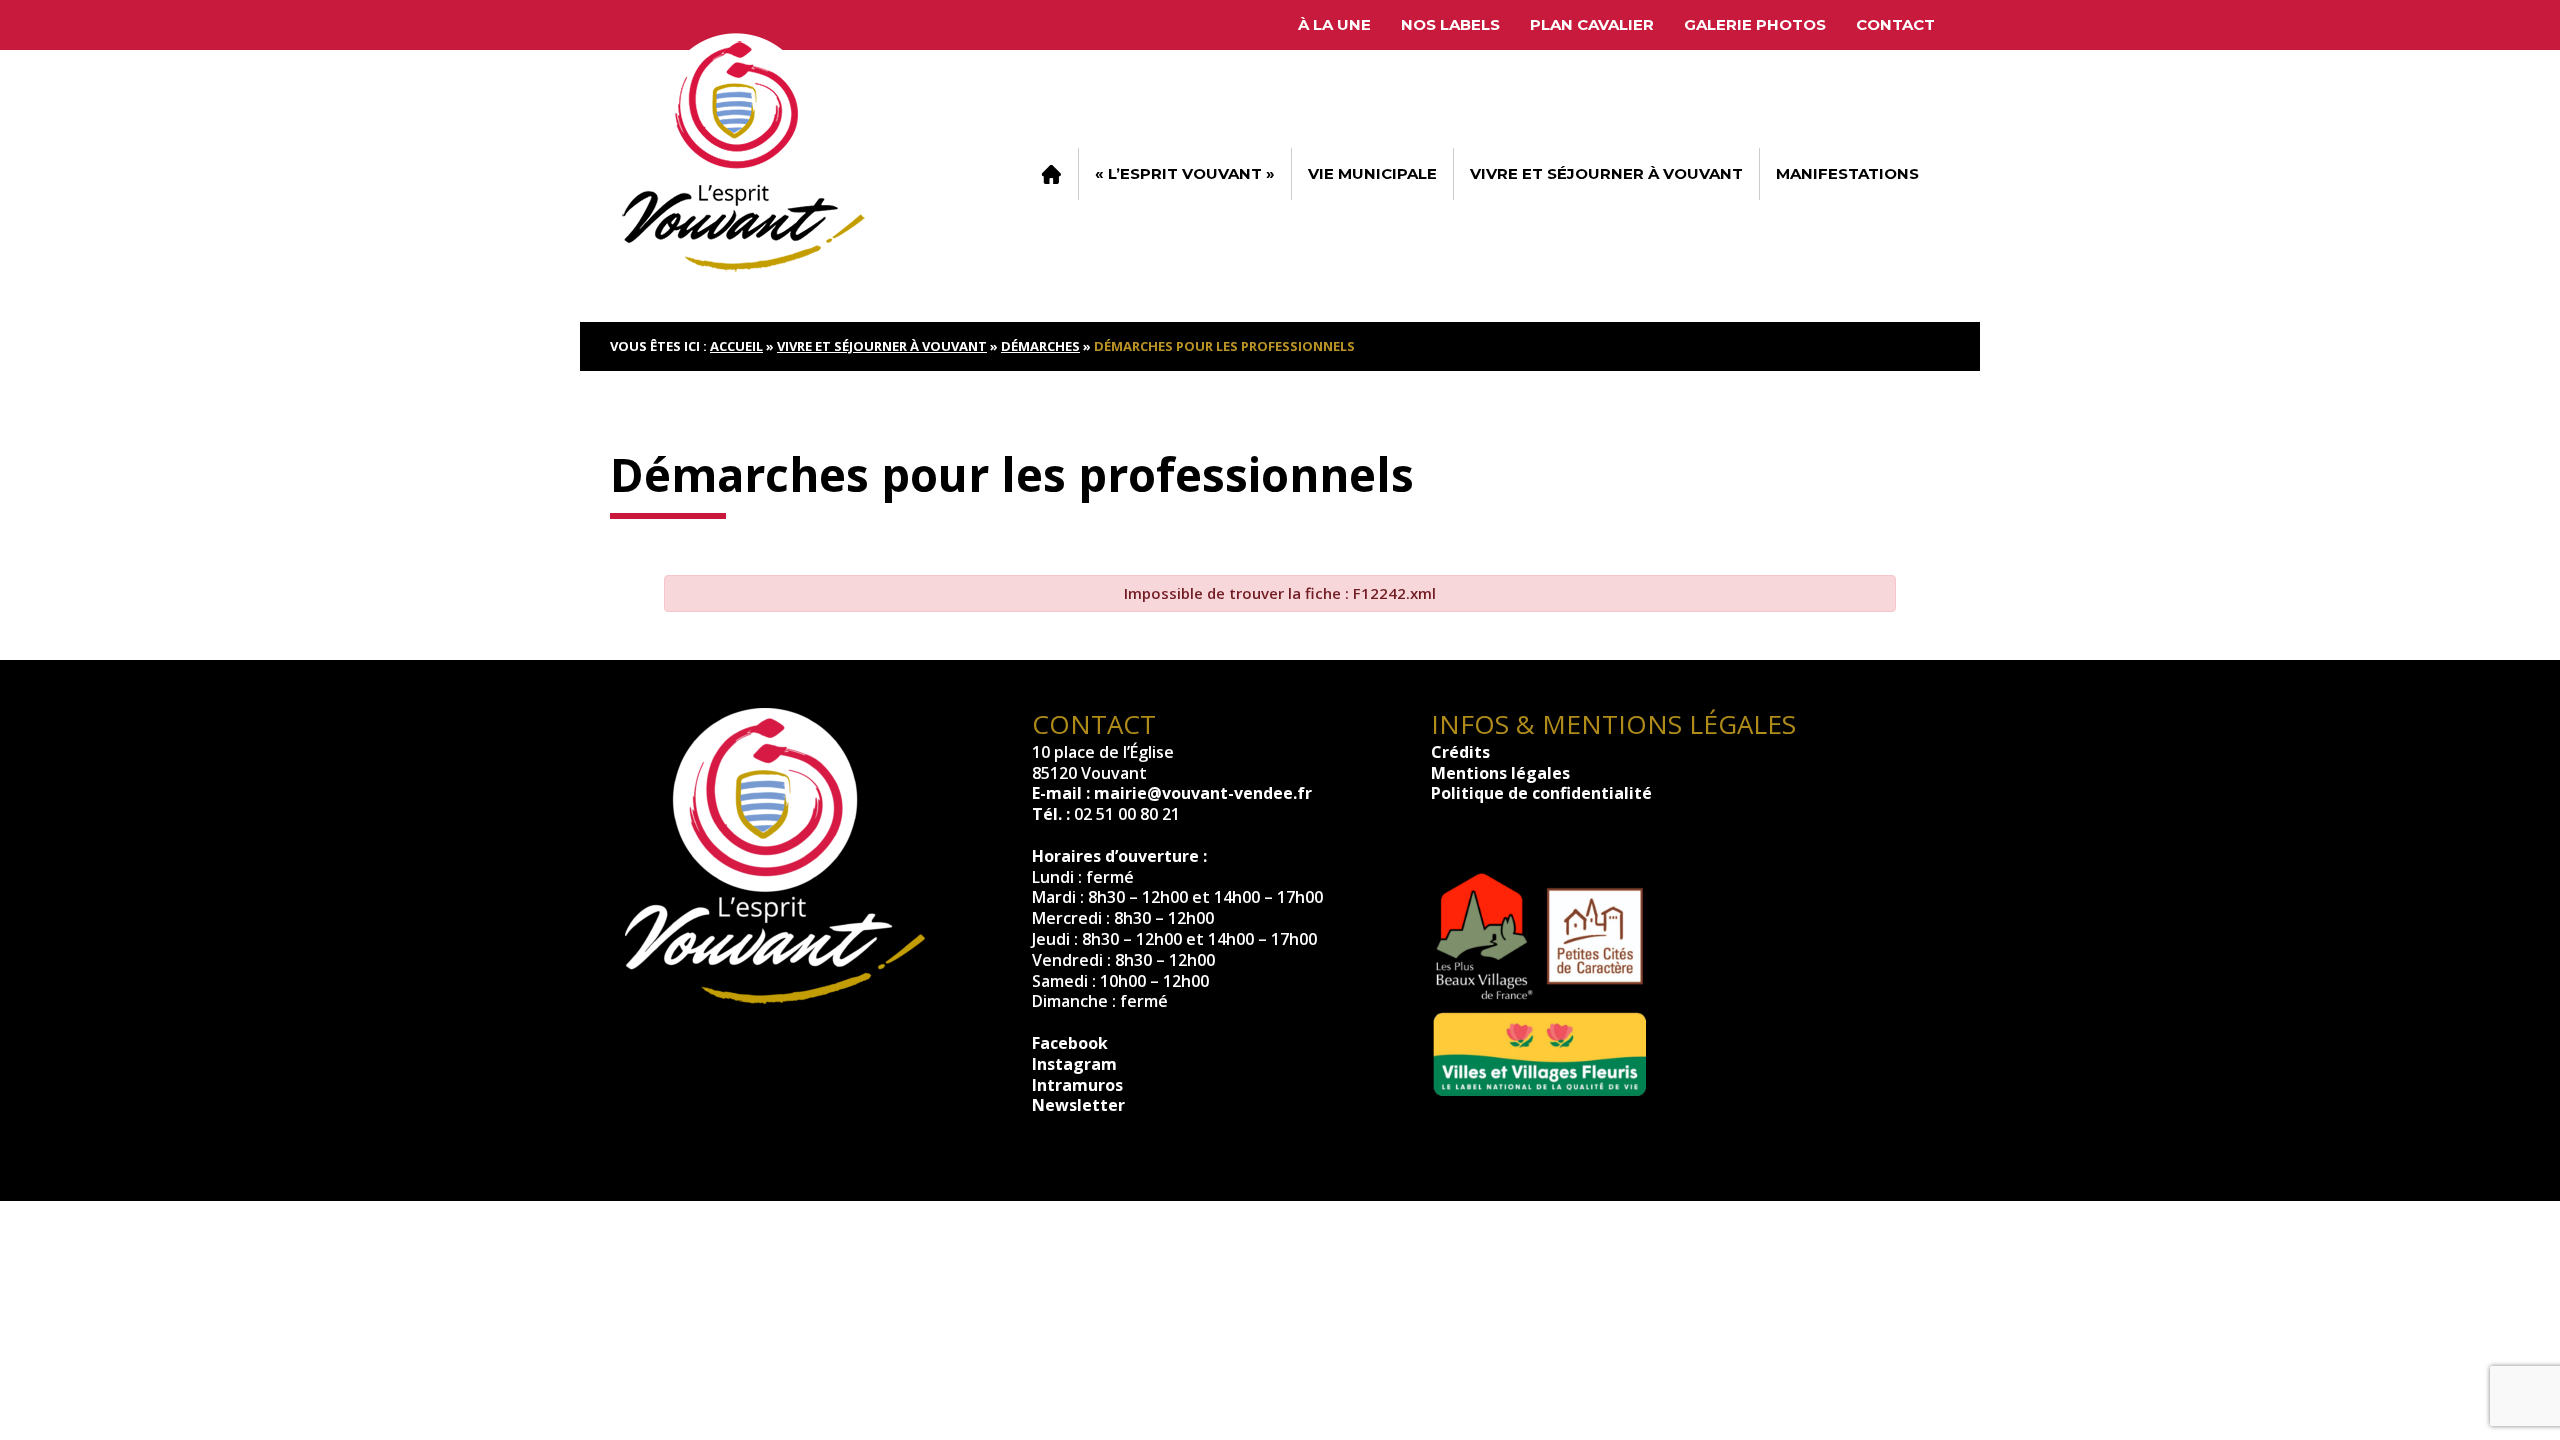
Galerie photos (1755, 24)
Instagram (1074, 1064)
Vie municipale (1372, 173)
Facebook (1070, 1043)
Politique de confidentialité (1541, 793)
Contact (1895, 24)
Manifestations (1847, 173)
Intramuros (1077, 1085)
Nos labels (1450, 24)
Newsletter (1078, 1105)
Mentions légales (1500, 773)
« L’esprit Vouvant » (1185, 173)
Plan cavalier (1592, 24)
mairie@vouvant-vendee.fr (1203, 793)
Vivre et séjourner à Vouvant (1606, 173)
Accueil (1051, 174)
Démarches (1040, 346)
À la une (1334, 24)
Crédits (1460, 752)
